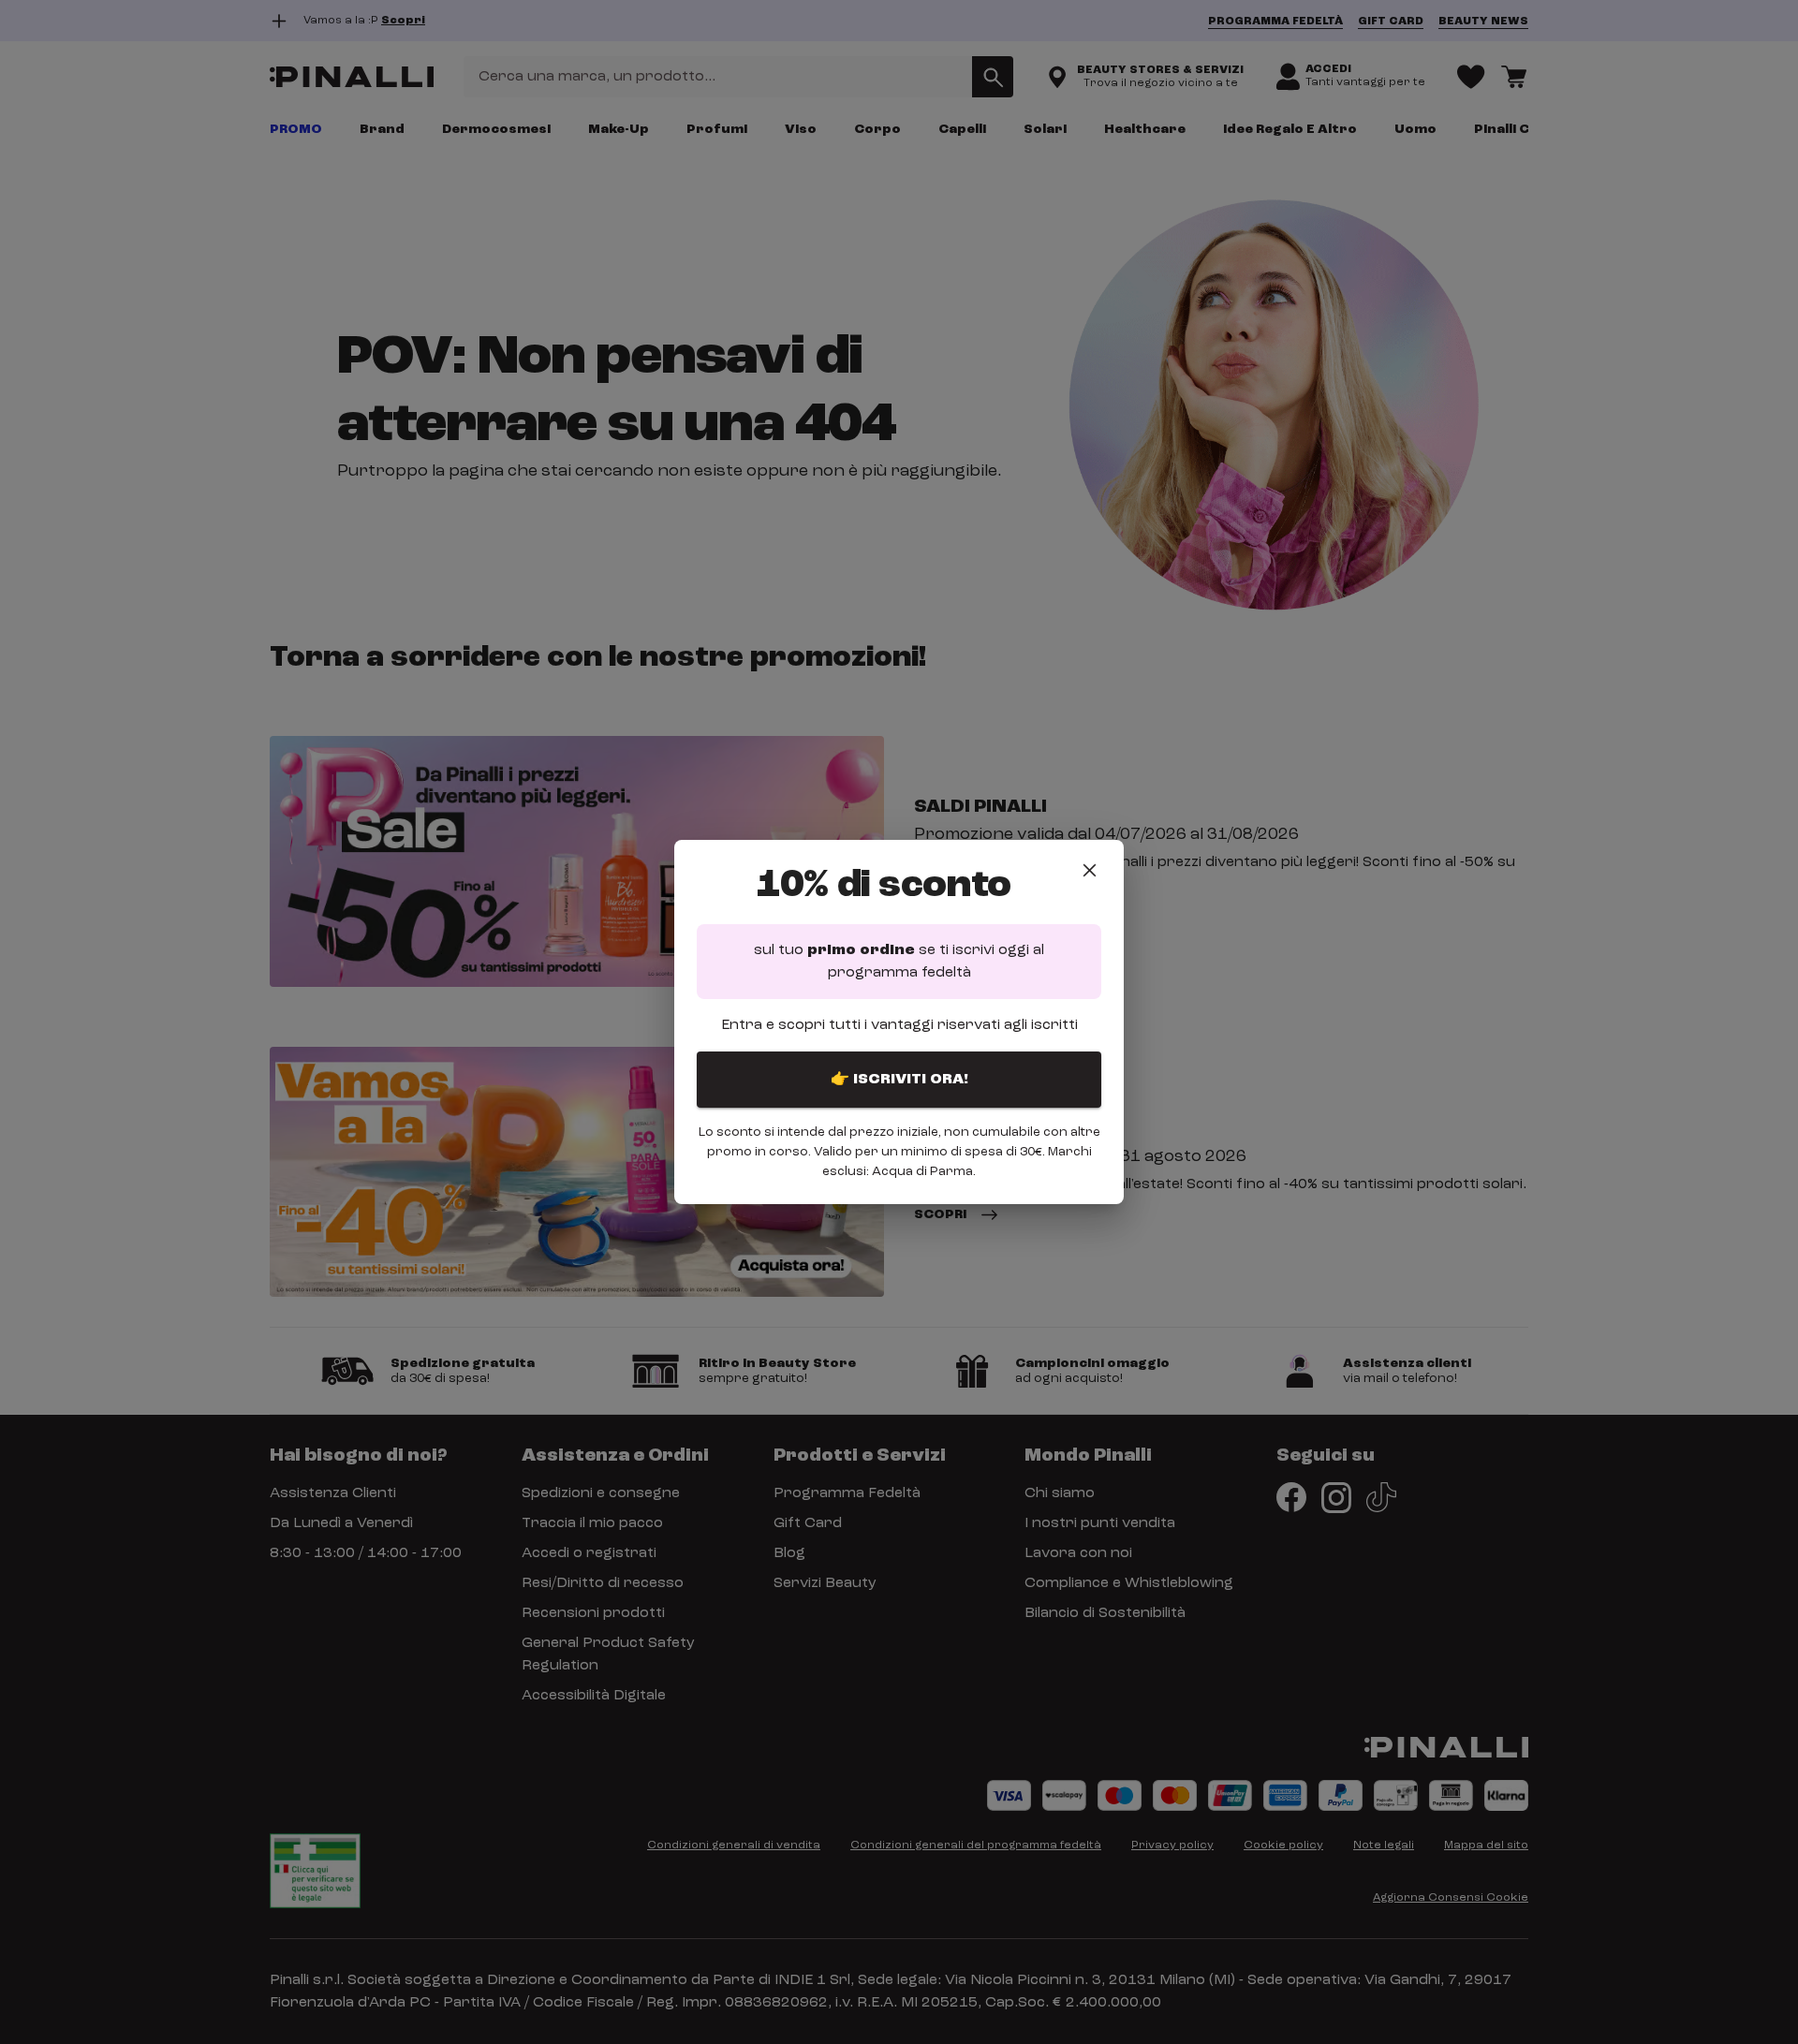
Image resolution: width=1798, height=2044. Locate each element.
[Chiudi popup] (1090, 870)
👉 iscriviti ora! (899, 1080)
